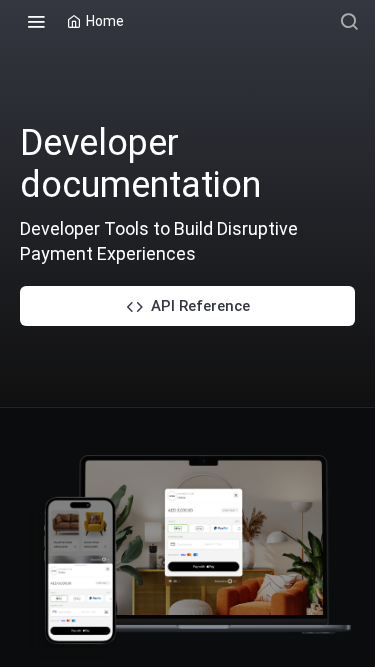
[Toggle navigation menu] (36, 21)
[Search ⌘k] (349, 21)
